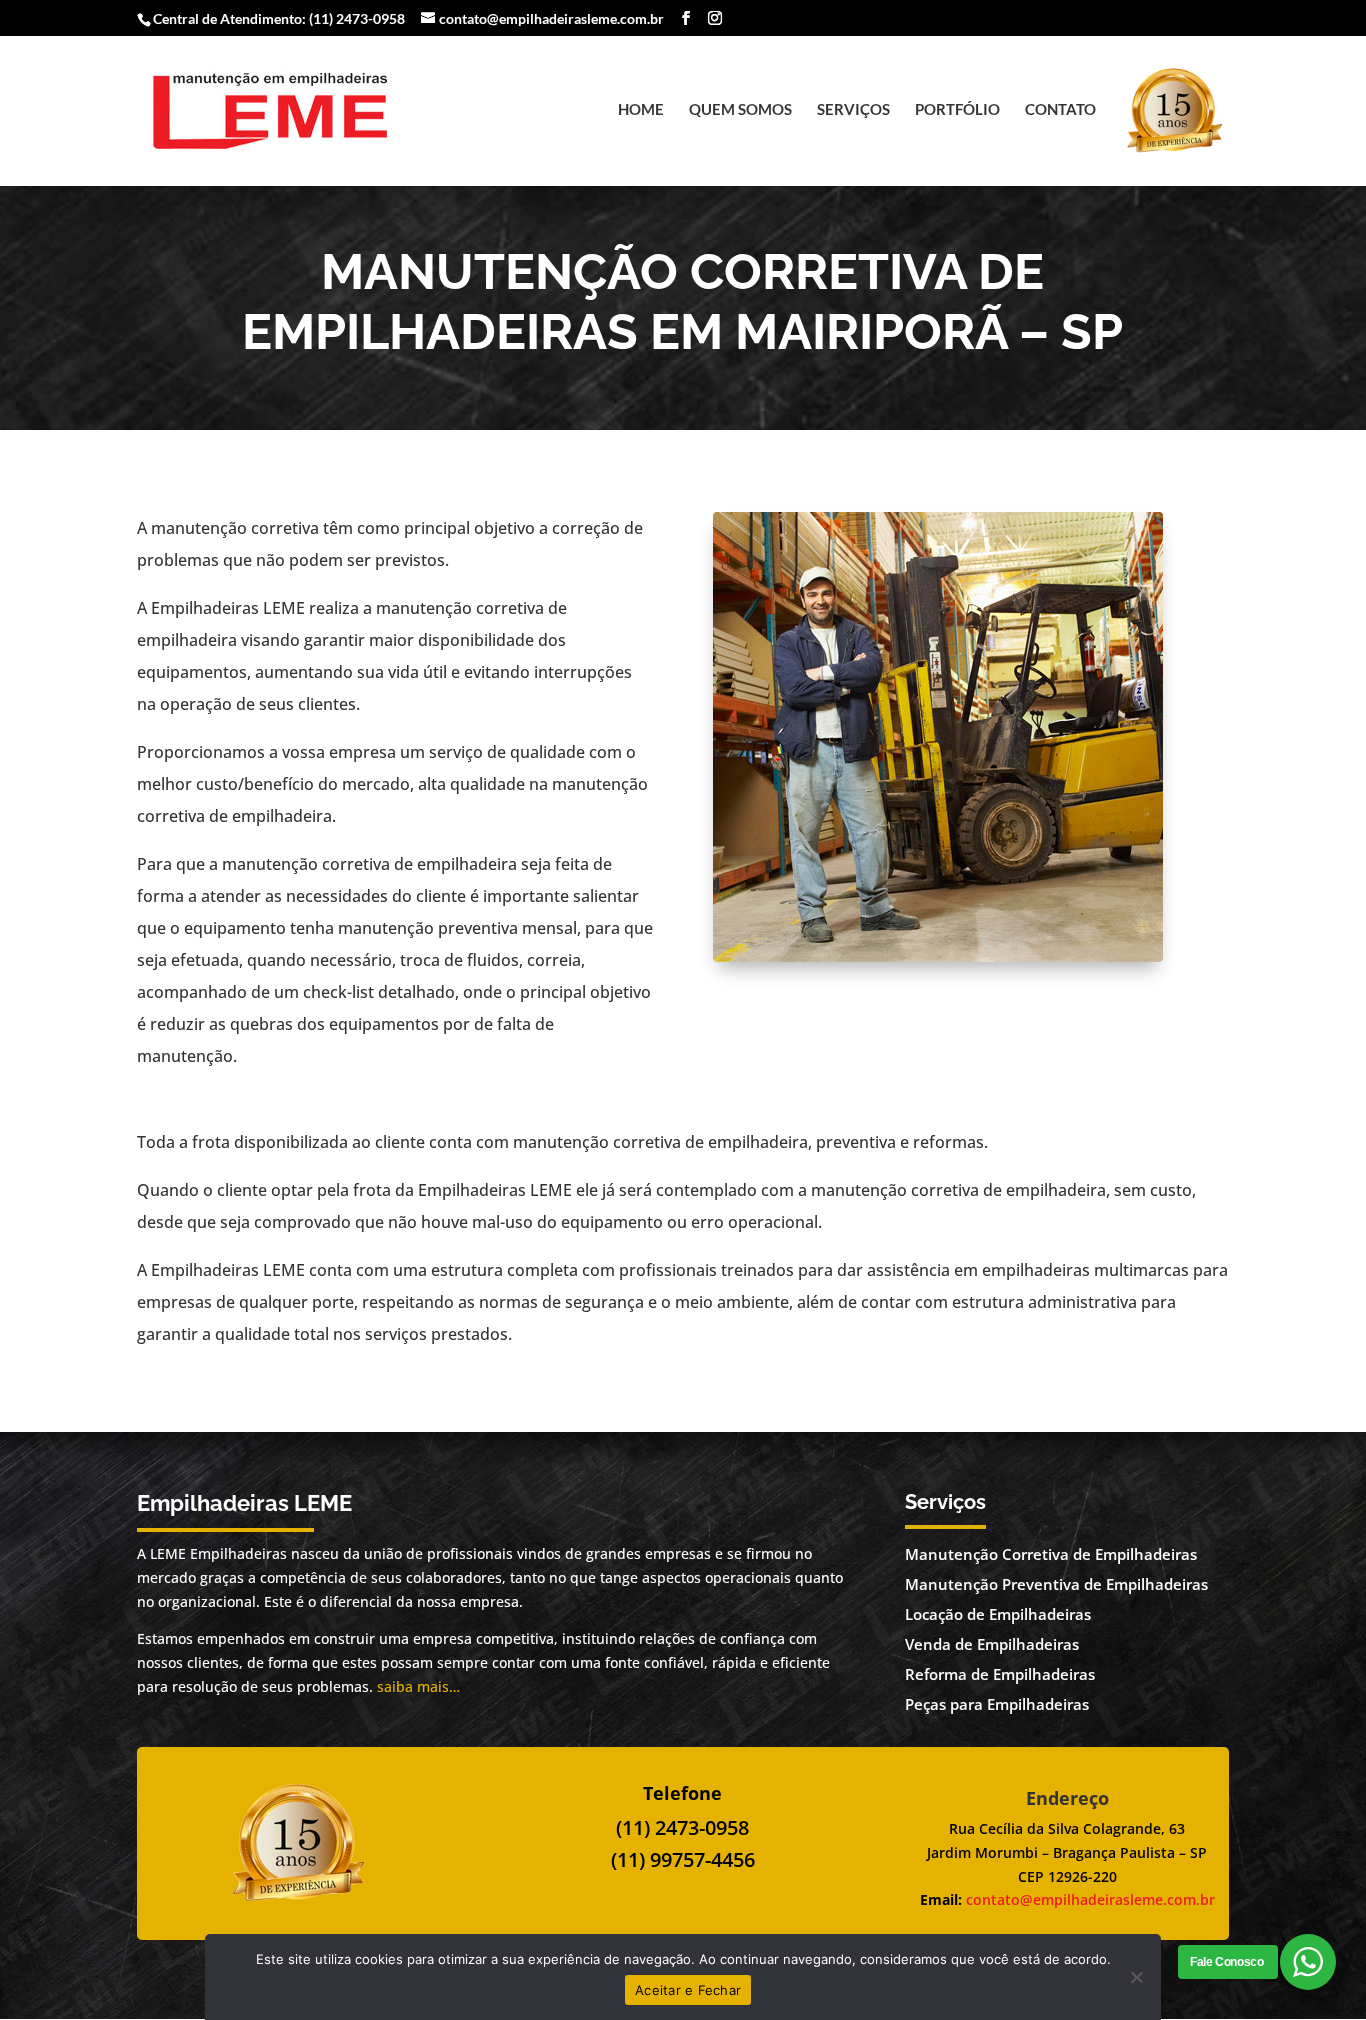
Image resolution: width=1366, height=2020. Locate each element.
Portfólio (957, 110)
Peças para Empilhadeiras (997, 1704)
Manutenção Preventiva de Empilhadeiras (1056, 1584)
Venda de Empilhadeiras (992, 1644)
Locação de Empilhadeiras (998, 1614)
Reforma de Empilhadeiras (1000, 1674)
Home (641, 110)
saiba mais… (418, 1686)
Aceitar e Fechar (688, 1990)
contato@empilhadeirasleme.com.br (1090, 1899)
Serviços (853, 110)
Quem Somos (740, 110)
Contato (1060, 110)
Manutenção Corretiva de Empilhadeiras (1051, 1554)
